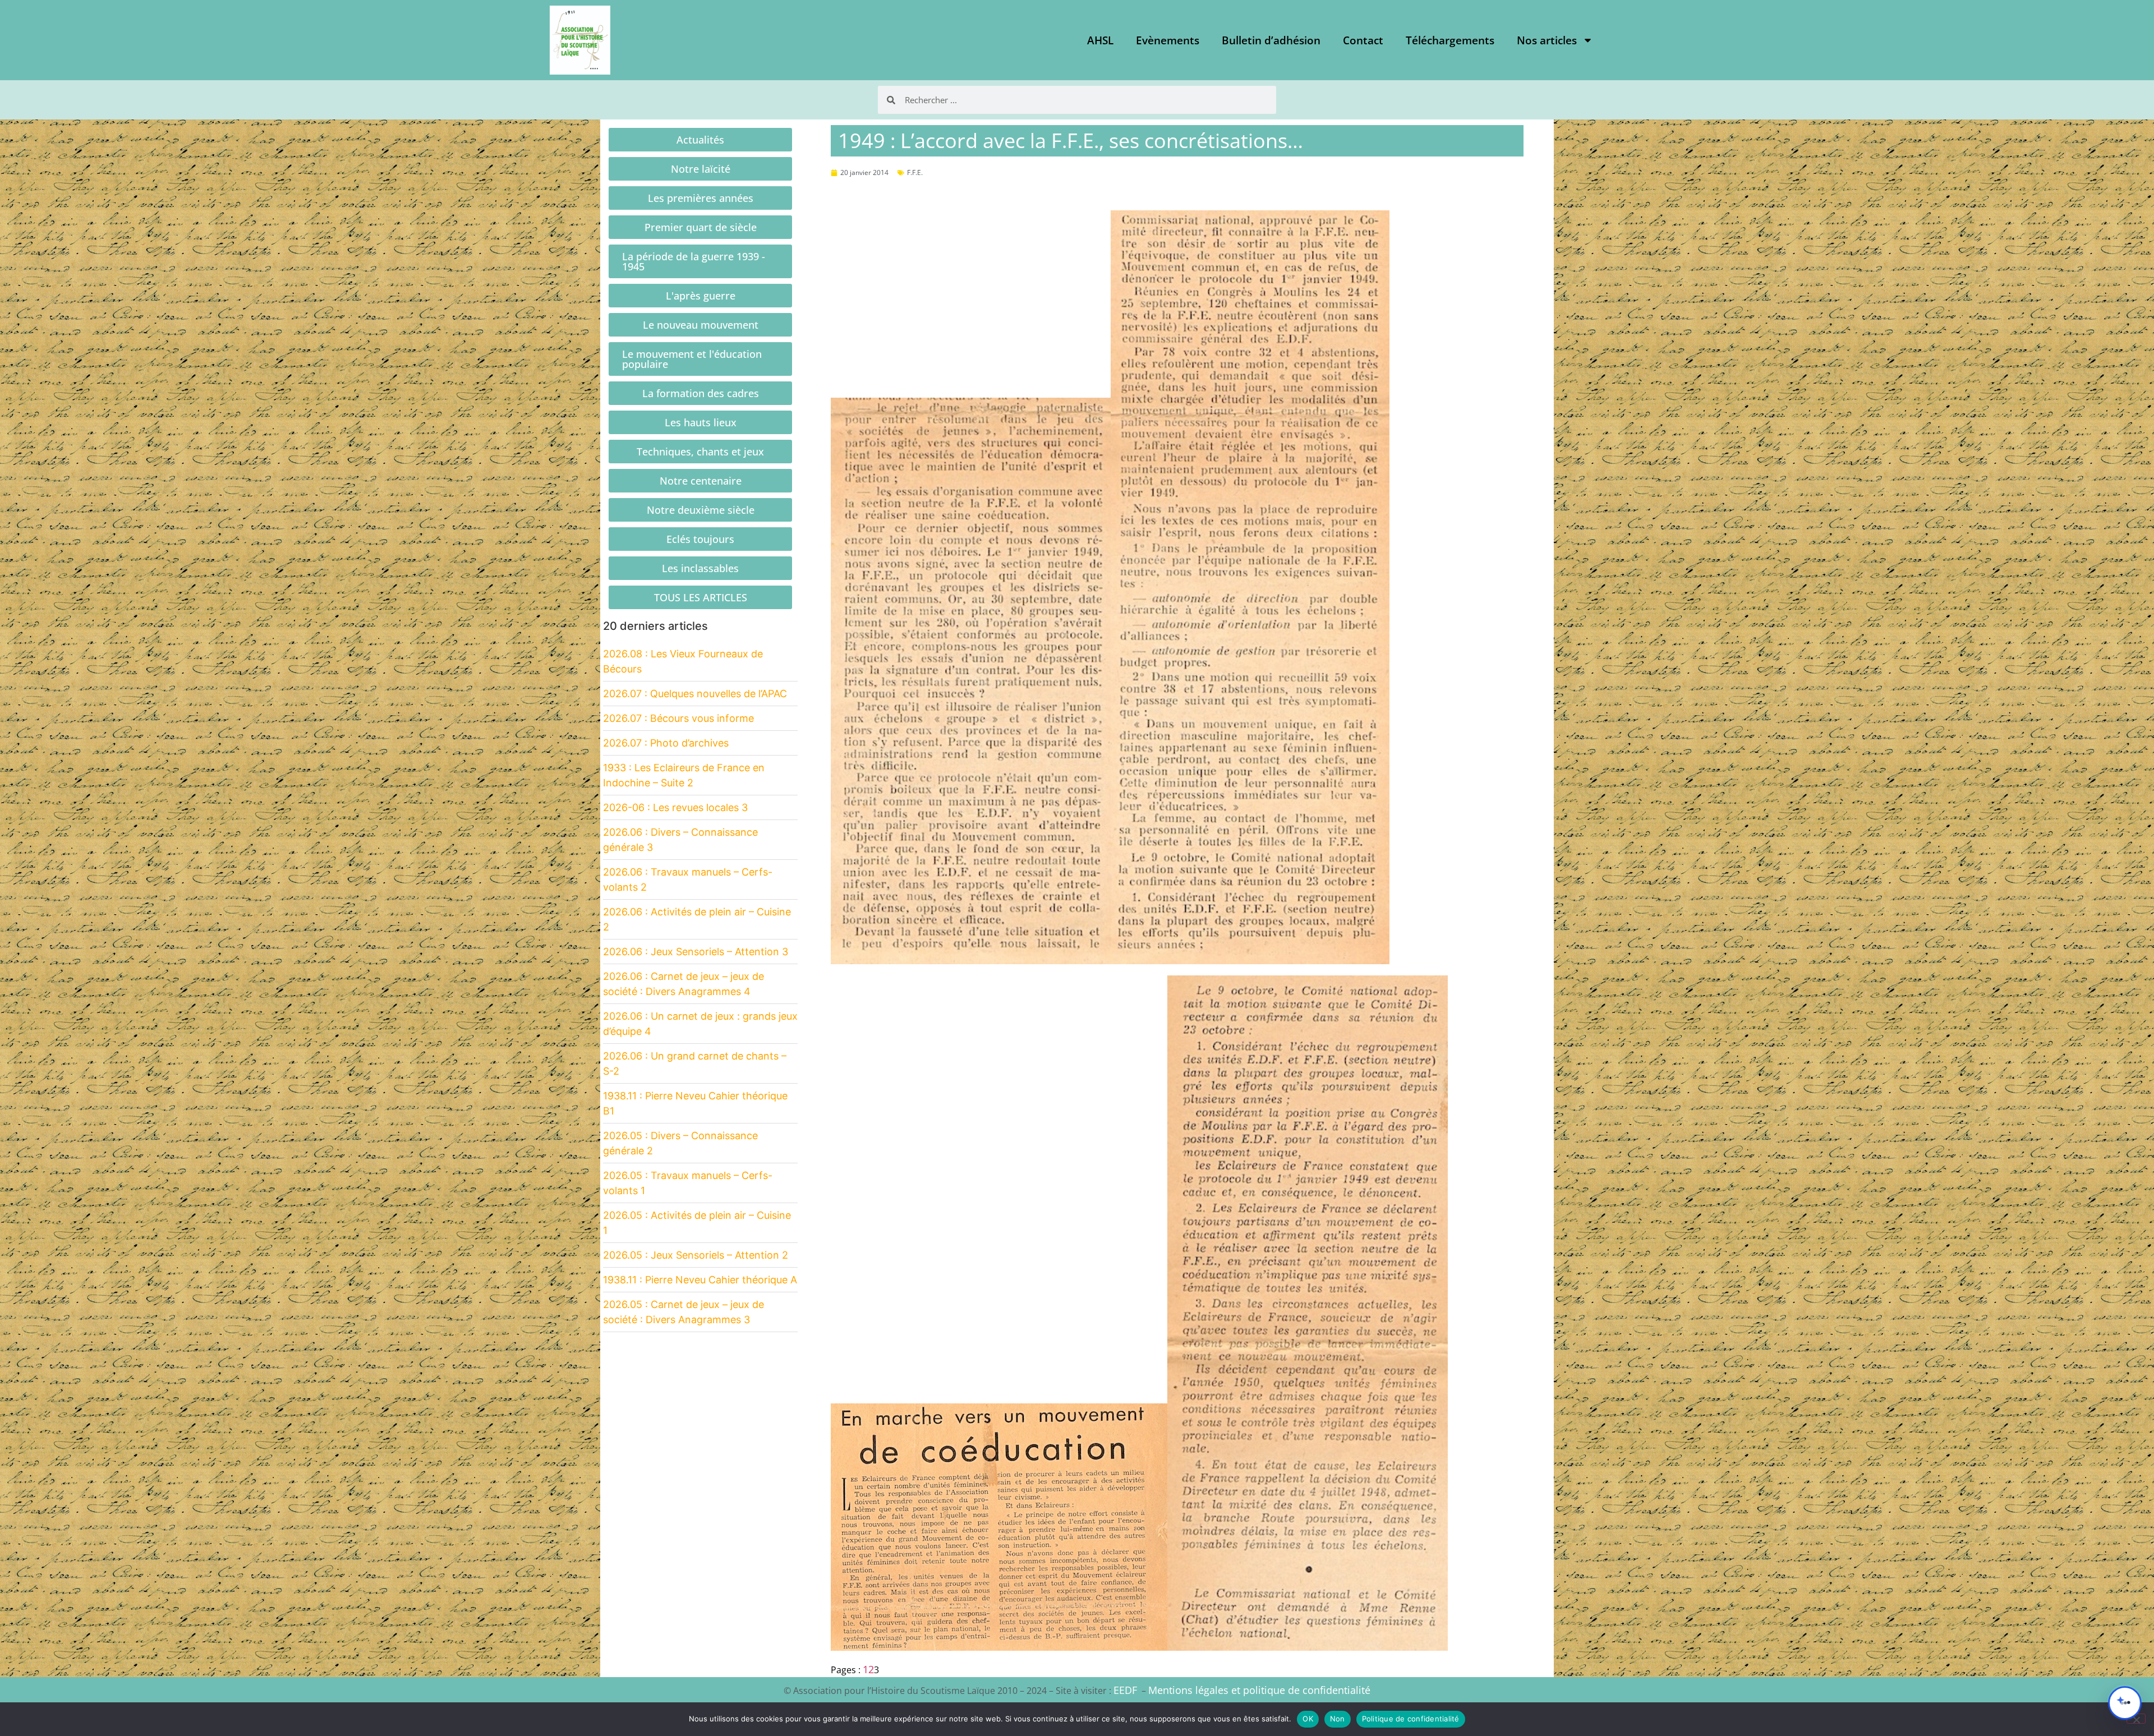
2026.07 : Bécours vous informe (678, 718)
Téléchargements (1450, 40)
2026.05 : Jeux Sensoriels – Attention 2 (696, 1255)
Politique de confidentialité (1411, 1719)
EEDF (1125, 1690)
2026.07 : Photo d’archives (666, 743)
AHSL (1100, 40)
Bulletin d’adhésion (1271, 40)
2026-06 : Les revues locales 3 (675, 807)
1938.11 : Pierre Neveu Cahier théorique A (700, 1280)
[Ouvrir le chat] (2125, 1703)
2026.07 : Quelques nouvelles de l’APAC (695, 694)
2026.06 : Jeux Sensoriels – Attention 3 (696, 952)
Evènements (1168, 40)
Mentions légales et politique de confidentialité (1259, 1690)
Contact (1363, 40)
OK (1308, 1719)
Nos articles (1547, 40)
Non (1338, 1719)
